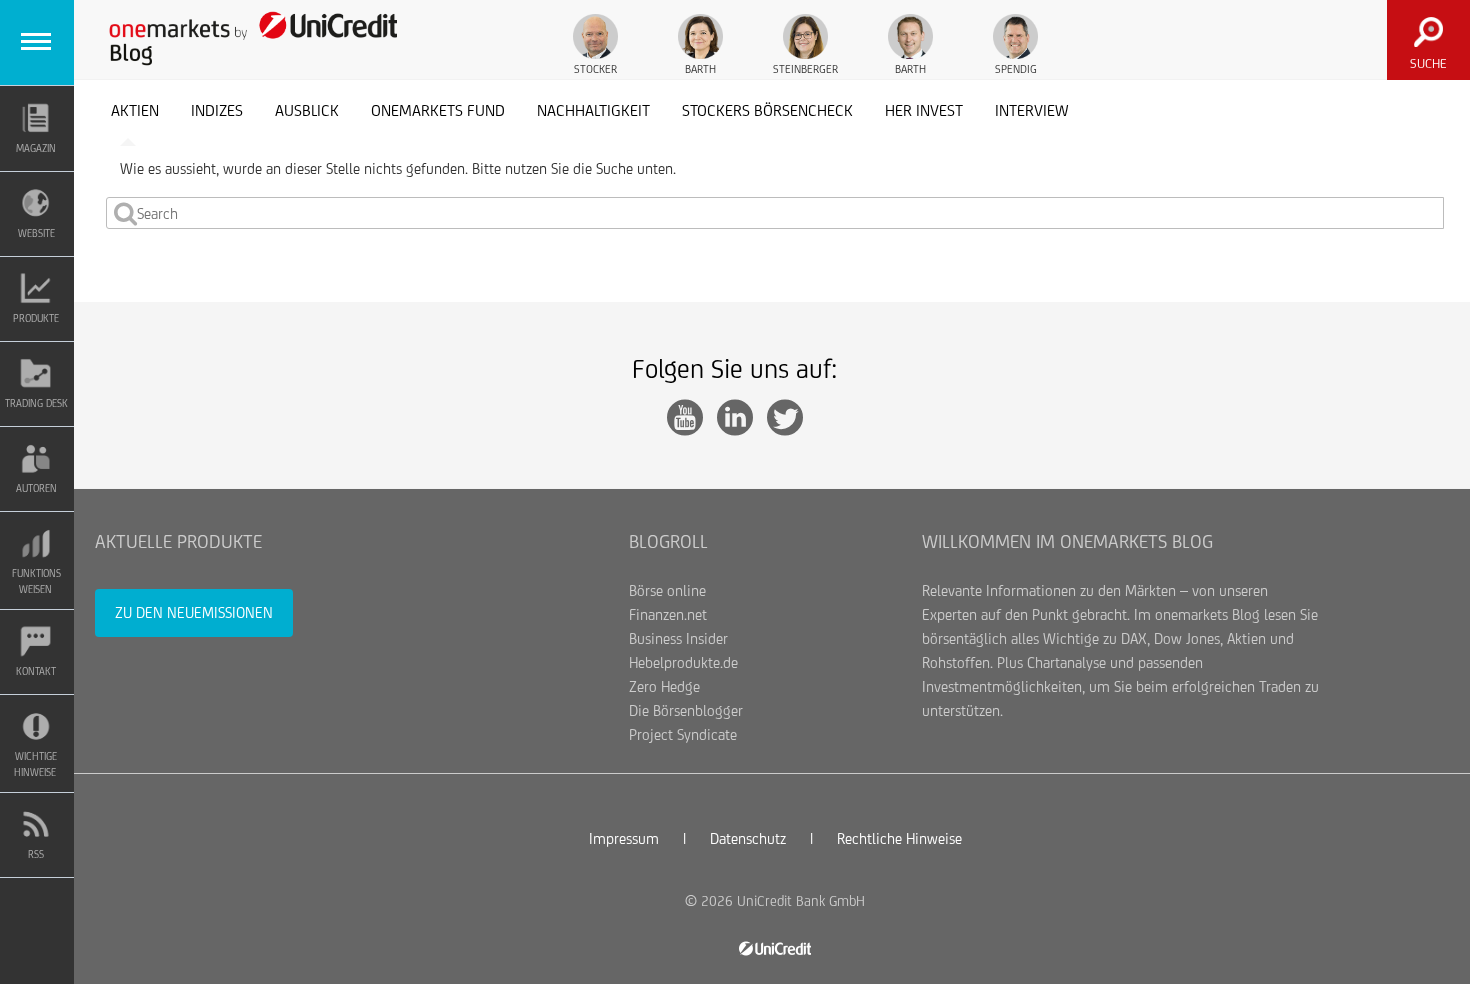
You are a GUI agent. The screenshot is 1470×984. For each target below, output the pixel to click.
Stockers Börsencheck (767, 110)
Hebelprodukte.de (683, 662)
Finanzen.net (668, 614)
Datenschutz (748, 838)
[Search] (125, 213)
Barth (700, 69)
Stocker (595, 69)
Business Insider (678, 638)
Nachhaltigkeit (593, 110)
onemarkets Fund (438, 110)
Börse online (667, 590)
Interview (1032, 110)
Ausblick (307, 110)
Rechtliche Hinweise (899, 838)
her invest (924, 110)
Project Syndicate (683, 734)
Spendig (1016, 69)
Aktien (135, 110)
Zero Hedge (664, 686)
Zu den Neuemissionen (194, 612)
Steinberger (805, 69)
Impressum (624, 838)
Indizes (217, 110)
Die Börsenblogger (686, 710)
